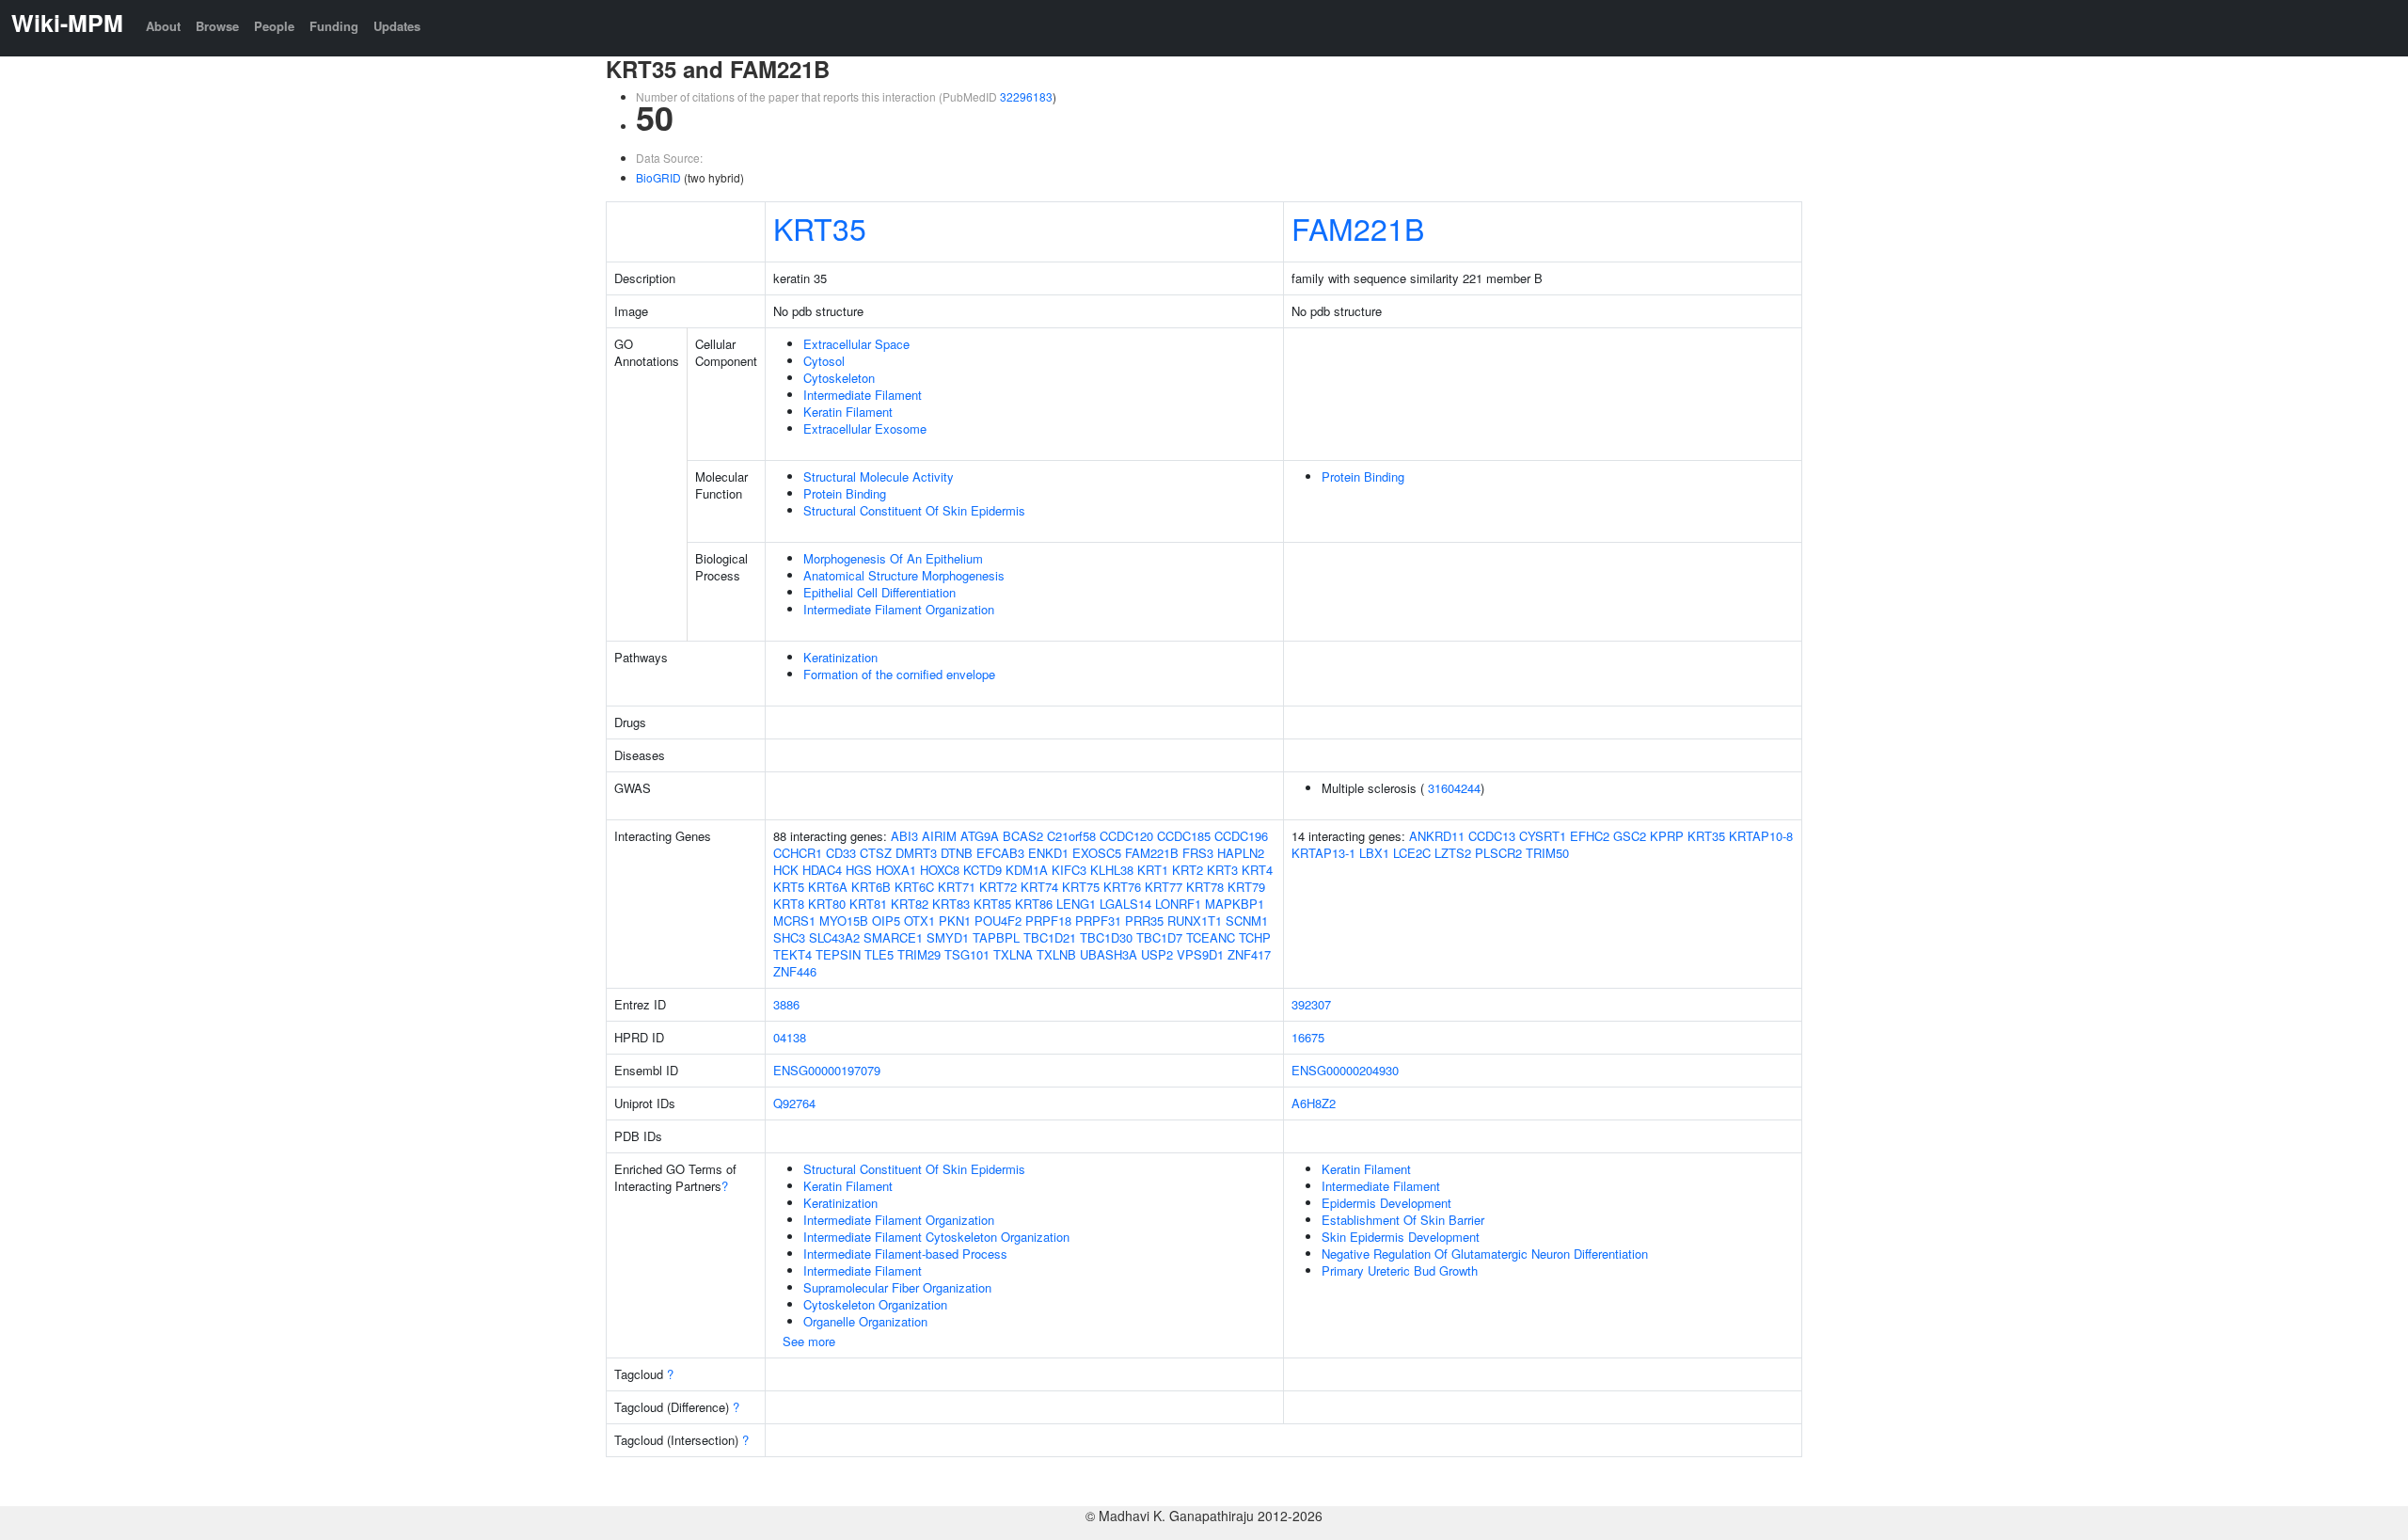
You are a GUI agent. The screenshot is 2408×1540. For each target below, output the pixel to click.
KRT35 (820, 228)
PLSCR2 (1498, 853)
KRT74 (1039, 887)
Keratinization (840, 657)
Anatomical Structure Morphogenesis (904, 575)
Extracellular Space (856, 344)
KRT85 (992, 904)
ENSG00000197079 (827, 1070)
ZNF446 (795, 971)
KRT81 (868, 904)
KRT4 (1257, 870)
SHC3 (789, 937)
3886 (786, 1004)
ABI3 (904, 836)
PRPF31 (1098, 921)
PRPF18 (1048, 921)
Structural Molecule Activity (879, 476)
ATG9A (980, 836)
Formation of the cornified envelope (899, 674)
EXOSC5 (1097, 853)
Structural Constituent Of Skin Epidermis (914, 510)
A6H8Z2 (1314, 1103)
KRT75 (1081, 887)
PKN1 (955, 921)
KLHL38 (1112, 870)
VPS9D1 (1200, 954)
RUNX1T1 (1195, 921)
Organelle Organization (865, 1321)
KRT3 (1222, 870)
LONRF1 (1178, 904)
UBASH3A (1109, 954)
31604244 (1454, 788)
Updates (397, 26)
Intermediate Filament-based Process (905, 1254)
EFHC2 (1590, 836)
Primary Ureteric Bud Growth (1400, 1270)
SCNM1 (1247, 921)
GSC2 (1630, 836)
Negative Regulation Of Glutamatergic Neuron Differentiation (1485, 1254)
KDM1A (1027, 870)
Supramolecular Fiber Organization (897, 1287)
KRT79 (1246, 887)
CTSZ (876, 853)
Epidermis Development (1386, 1203)
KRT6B (871, 887)
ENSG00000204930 (1345, 1070)
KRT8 (789, 904)
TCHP (1255, 937)
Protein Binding (845, 493)
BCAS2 (1023, 836)
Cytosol (824, 361)
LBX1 (1374, 853)
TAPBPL (996, 937)
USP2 (1157, 954)
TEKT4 (792, 954)
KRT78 (1205, 887)
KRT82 (910, 904)
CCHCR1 (798, 853)
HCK (786, 870)
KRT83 (951, 904)
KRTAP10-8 (1761, 836)
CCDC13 (1492, 836)
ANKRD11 (1437, 836)
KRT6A (828, 887)
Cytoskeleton (839, 378)
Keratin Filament (848, 412)
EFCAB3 (1000, 853)
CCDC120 (1126, 836)
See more (809, 1341)
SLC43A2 (834, 937)
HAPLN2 (1241, 853)
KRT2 (1188, 870)
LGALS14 (1125, 904)
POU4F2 (998, 921)
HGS (859, 870)
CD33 (841, 853)
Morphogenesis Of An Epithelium (893, 558)
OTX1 (919, 921)
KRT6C (914, 887)
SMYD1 (948, 937)
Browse (217, 26)
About (163, 26)
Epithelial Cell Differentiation (879, 592)
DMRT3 (916, 853)
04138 (790, 1037)
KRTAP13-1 (1323, 853)
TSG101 (967, 954)
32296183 (1026, 96)
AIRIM (939, 836)
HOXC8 (940, 870)
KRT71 (957, 887)
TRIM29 (919, 954)
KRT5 (789, 887)
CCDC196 (1241, 836)
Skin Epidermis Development (1401, 1237)
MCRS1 (794, 921)
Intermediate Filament (863, 395)
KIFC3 (1069, 870)
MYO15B (844, 921)
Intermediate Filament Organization (899, 609)
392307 (1311, 1004)
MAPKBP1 (1235, 904)
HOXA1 (896, 870)
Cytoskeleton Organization (875, 1304)
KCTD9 (982, 870)
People (274, 26)
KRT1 (1153, 870)
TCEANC (1211, 937)
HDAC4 (822, 870)
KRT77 (1164, 887)
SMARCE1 (893, 937)
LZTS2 (1453, 853)
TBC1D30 (1106, 937)
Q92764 (794, 1103)
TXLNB (1056, 954)
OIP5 (886, 921)
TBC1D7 (1159, 937)
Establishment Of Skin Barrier (1403, 1220)
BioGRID (658, 177)
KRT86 (1034, 904)
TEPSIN (838, 954)
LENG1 (1076, 904)
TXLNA (1013, 954)
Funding (334, 26)
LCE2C (1412, 853)
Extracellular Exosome (865, 429)
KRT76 (1122, 887)
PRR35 (1144, 921)
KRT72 (998, 887)
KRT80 (827, 904)
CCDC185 (1184, 836)
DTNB (957, 853)
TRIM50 (1547, 853)
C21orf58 (1071, 836)
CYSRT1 (1543, 836)
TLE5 (879, 954)
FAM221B (1358, 228)
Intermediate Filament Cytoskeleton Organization (936, 1237)
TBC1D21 (1050, 937)
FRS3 (1198, 853)
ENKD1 (1048, 853)
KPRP (1667, 836)
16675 (1308, 1037)
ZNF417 (1249, 954)
